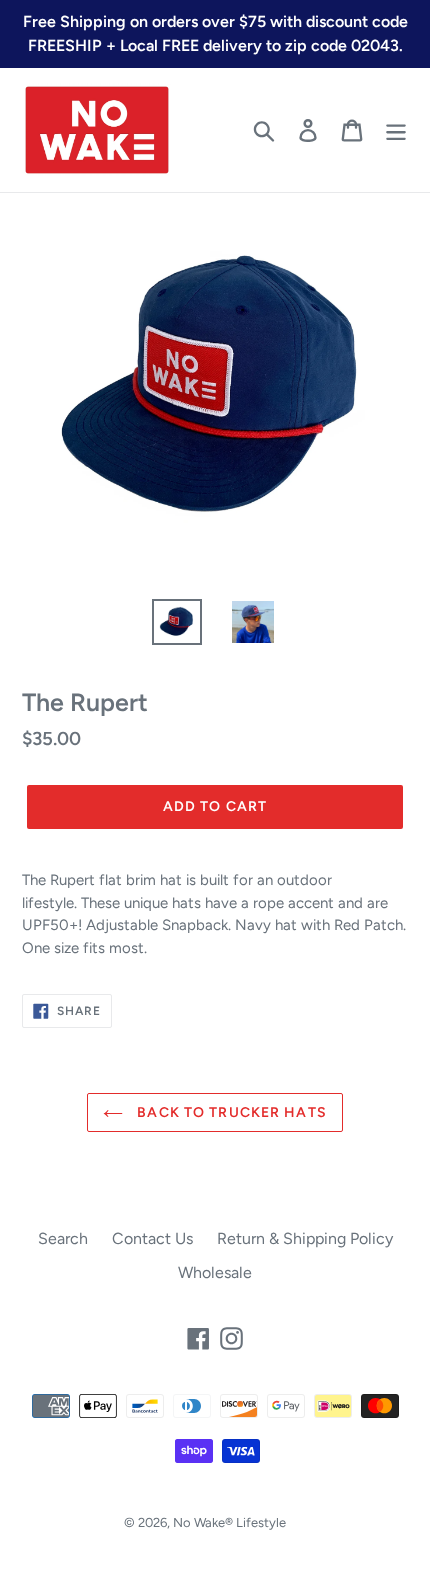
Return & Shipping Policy (305, 1238)
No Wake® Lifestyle (229, 1522)
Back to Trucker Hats (230, 1112)
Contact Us (152, 1238)
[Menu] (396, 130)
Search (63, 1238)
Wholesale (215, 1272)
